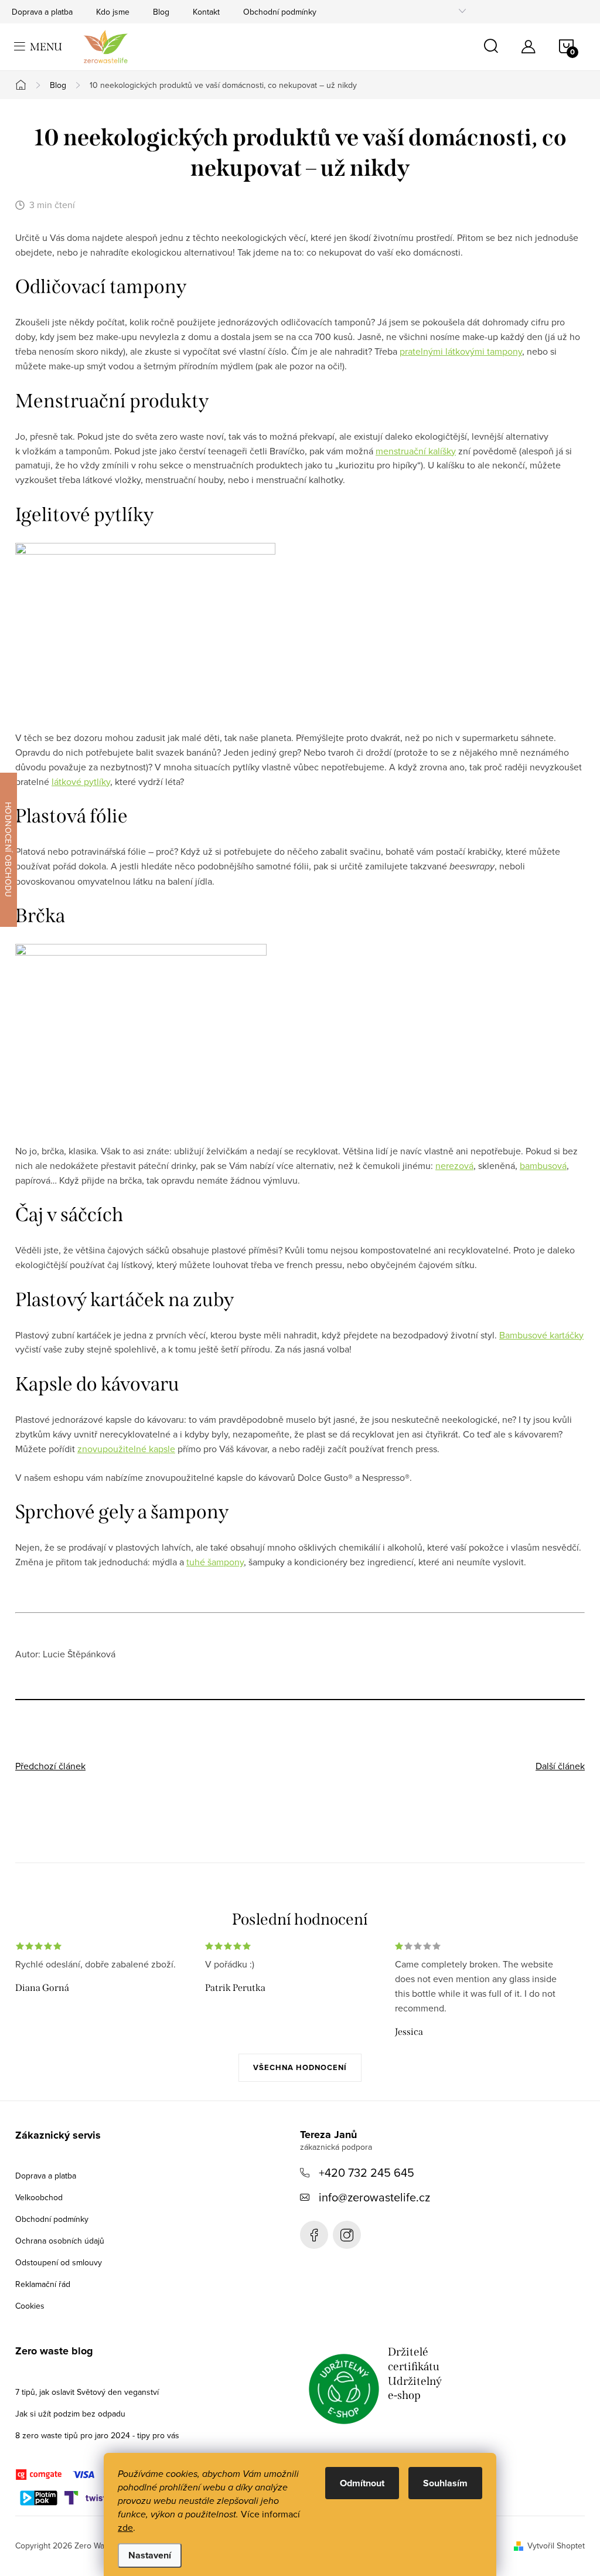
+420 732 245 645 (367, 2172)
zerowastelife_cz (347, 2235)
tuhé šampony (215, 1562)
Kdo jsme (113, 12)
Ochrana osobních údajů (60, 2241)
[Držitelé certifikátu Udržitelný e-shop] (344, 2389)
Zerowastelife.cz (314, 2235)
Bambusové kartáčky (541, 1335)
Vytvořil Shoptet (556, 2546)
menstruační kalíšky (416, 451)
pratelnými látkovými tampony (461, 351)
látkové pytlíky (81, 781)
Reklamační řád (43, 2284)
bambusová (543, 1165)
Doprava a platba (42, 12)
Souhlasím (445, 2483)
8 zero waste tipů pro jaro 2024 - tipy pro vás (97, 2435)
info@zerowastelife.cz (374, 2197)
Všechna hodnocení (300, 2067)
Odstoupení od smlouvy (59, 2262)
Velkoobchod (39, 2197)
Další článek (560, 1766)
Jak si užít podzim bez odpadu (70, 2414)
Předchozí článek (50, 1766)
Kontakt (206, 12)
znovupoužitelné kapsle (126, 1449)
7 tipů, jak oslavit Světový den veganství (87, 2392)
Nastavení (150, 2555)
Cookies (30, 2306)
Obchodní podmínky (280, 12)
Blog (161, 12)
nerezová (454, 1165)
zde (125, 2527)
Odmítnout (362, 2483)
